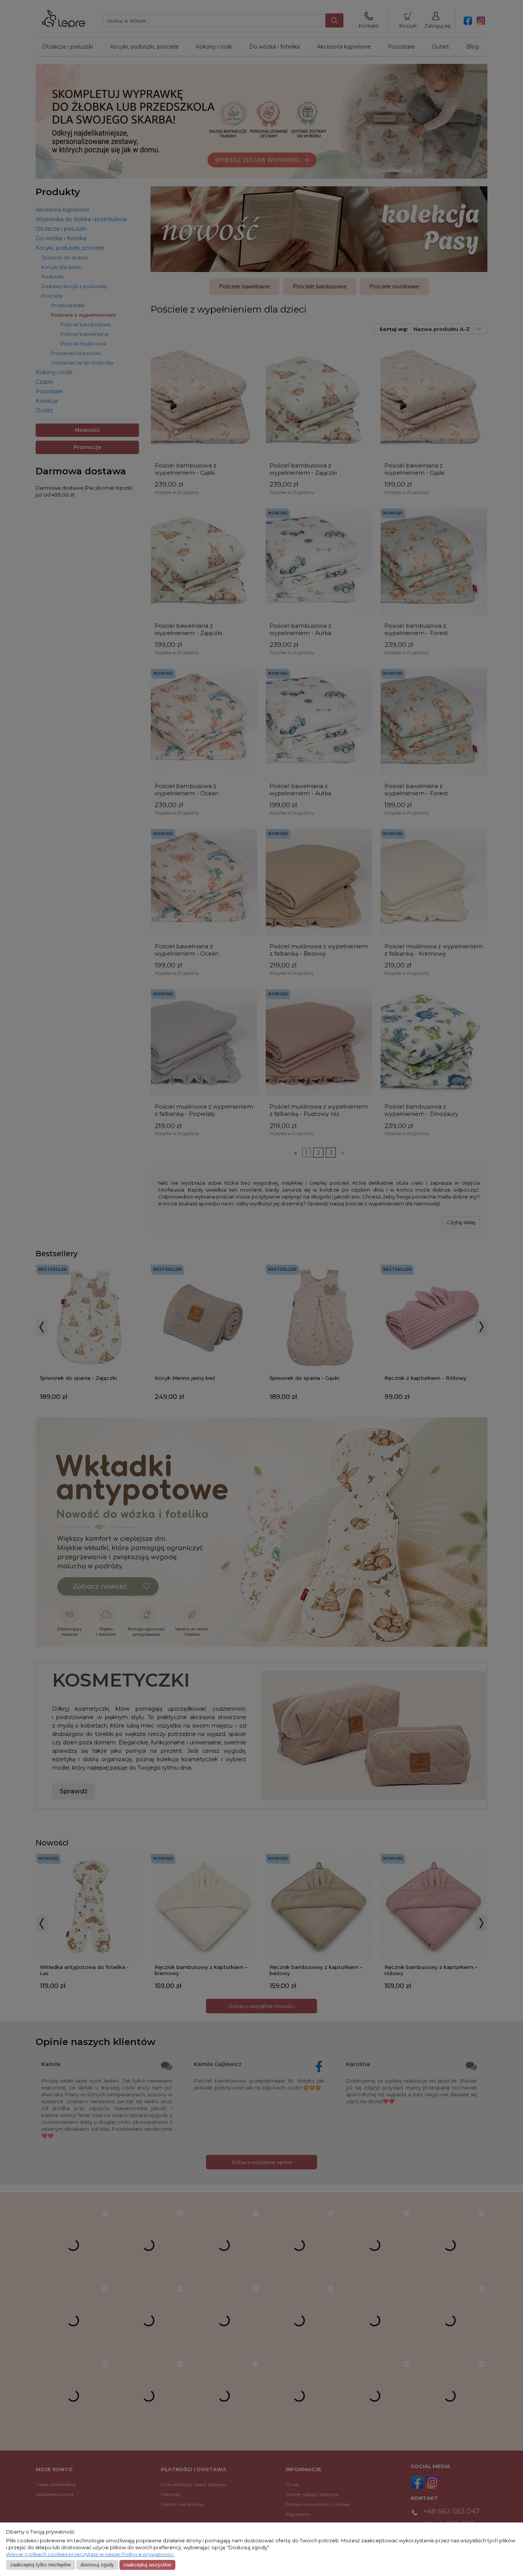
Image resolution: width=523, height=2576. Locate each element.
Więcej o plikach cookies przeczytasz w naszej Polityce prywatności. (90, 2554)
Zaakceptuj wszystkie (147, 2565)
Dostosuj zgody (97, 2565)
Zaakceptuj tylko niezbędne (41, 2565)
